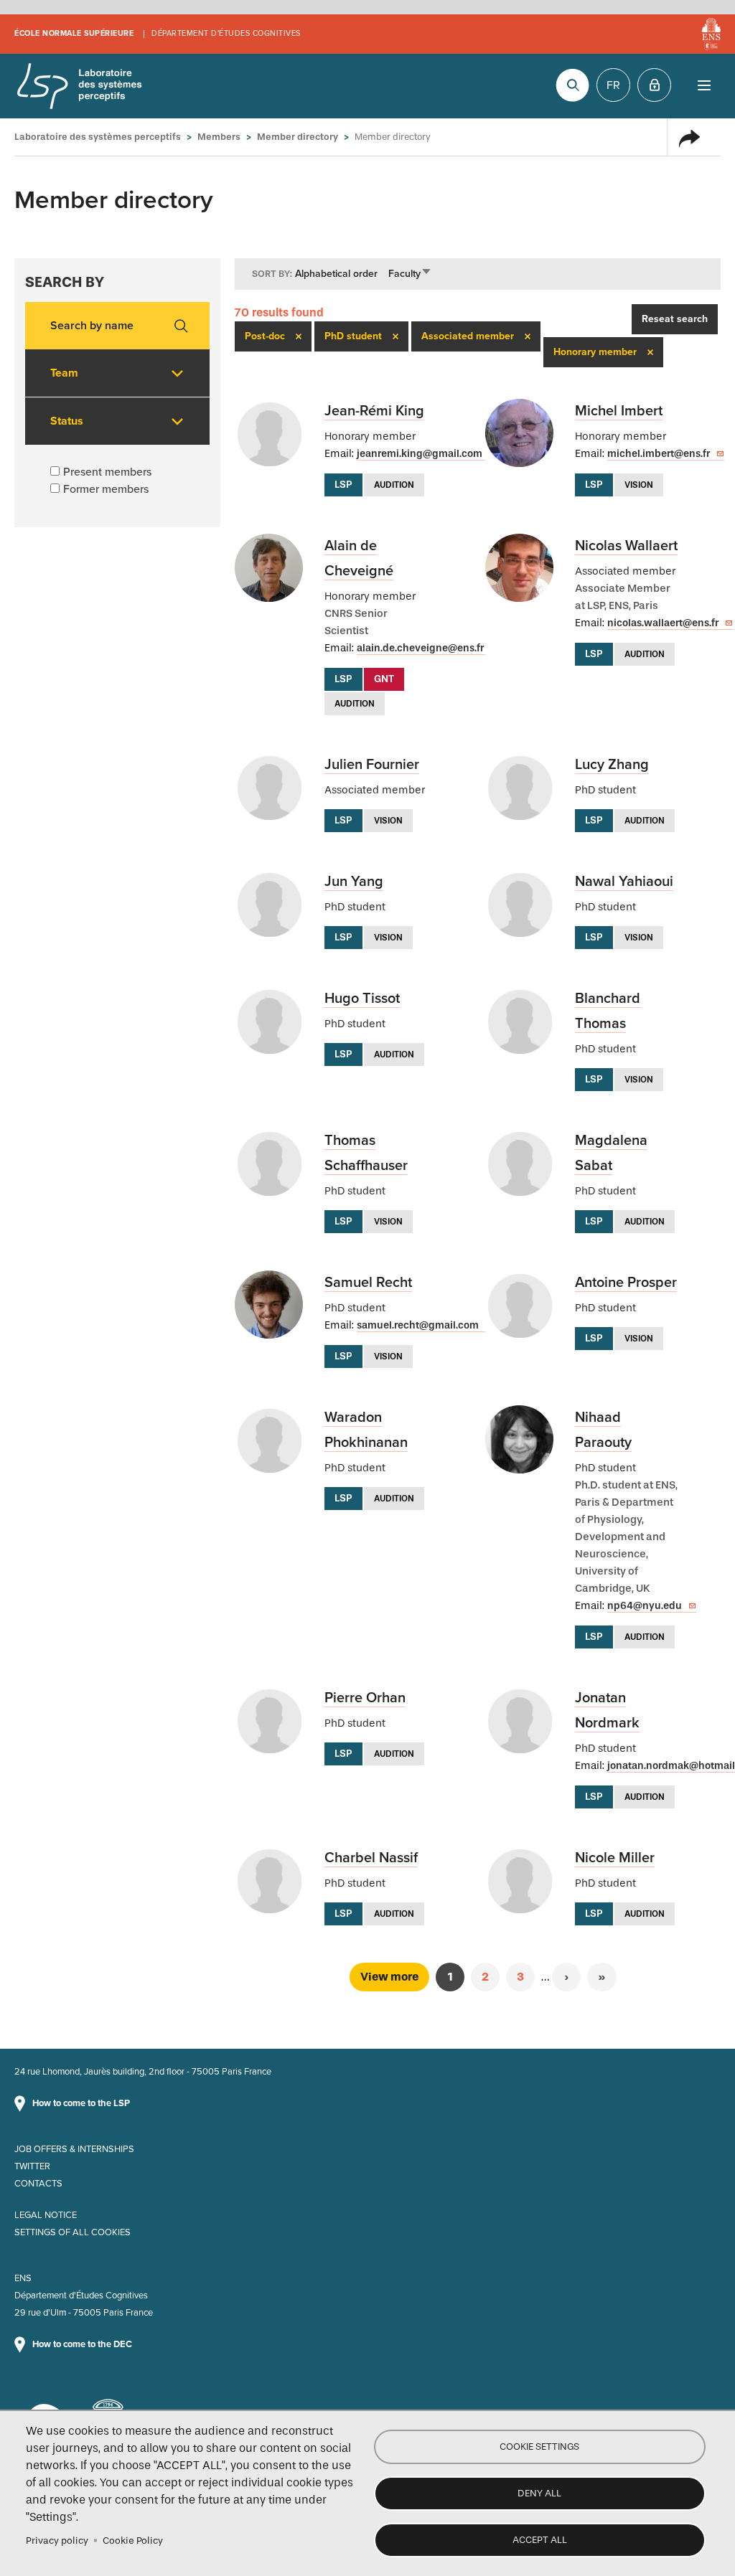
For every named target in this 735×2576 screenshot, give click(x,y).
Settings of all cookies (72, 2232)
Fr (613, 85)
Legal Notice (46, 2215)
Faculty (410, 274)
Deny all (539, 2493)
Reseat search (675, 319)
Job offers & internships (74, 2149)
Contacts (38, 2184)
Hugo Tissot (362, 999)
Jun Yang (354, 882)
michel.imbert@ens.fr (659, 454)
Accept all (540, 2540)
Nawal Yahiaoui (624, 882)
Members (219, 137)
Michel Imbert (619, 411)
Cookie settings (539, 2447)
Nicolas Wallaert (626, 546)
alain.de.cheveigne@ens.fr (420, 648)
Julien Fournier (372, 765)
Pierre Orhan (365, 1698)
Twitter (32, 2166)
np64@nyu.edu (645, 1606)
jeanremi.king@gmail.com (420, 454)
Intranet (654, 85)
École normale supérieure (74, 33)
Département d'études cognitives (226, 33)
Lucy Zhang (612, 765)
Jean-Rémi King (374, 411)
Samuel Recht (368, 1283)
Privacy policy (57, 2540)
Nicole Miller (615, 1858)
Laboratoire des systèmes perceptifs (79, 86)
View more (389, 1977)
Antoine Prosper (626, 1283)
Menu (704, 85)
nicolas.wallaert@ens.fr (663, 623)
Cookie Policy (133, 2540)
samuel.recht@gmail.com (418, 1325)
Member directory (298, 137)
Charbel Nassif (371, 1858)
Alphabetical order (336, 274)
